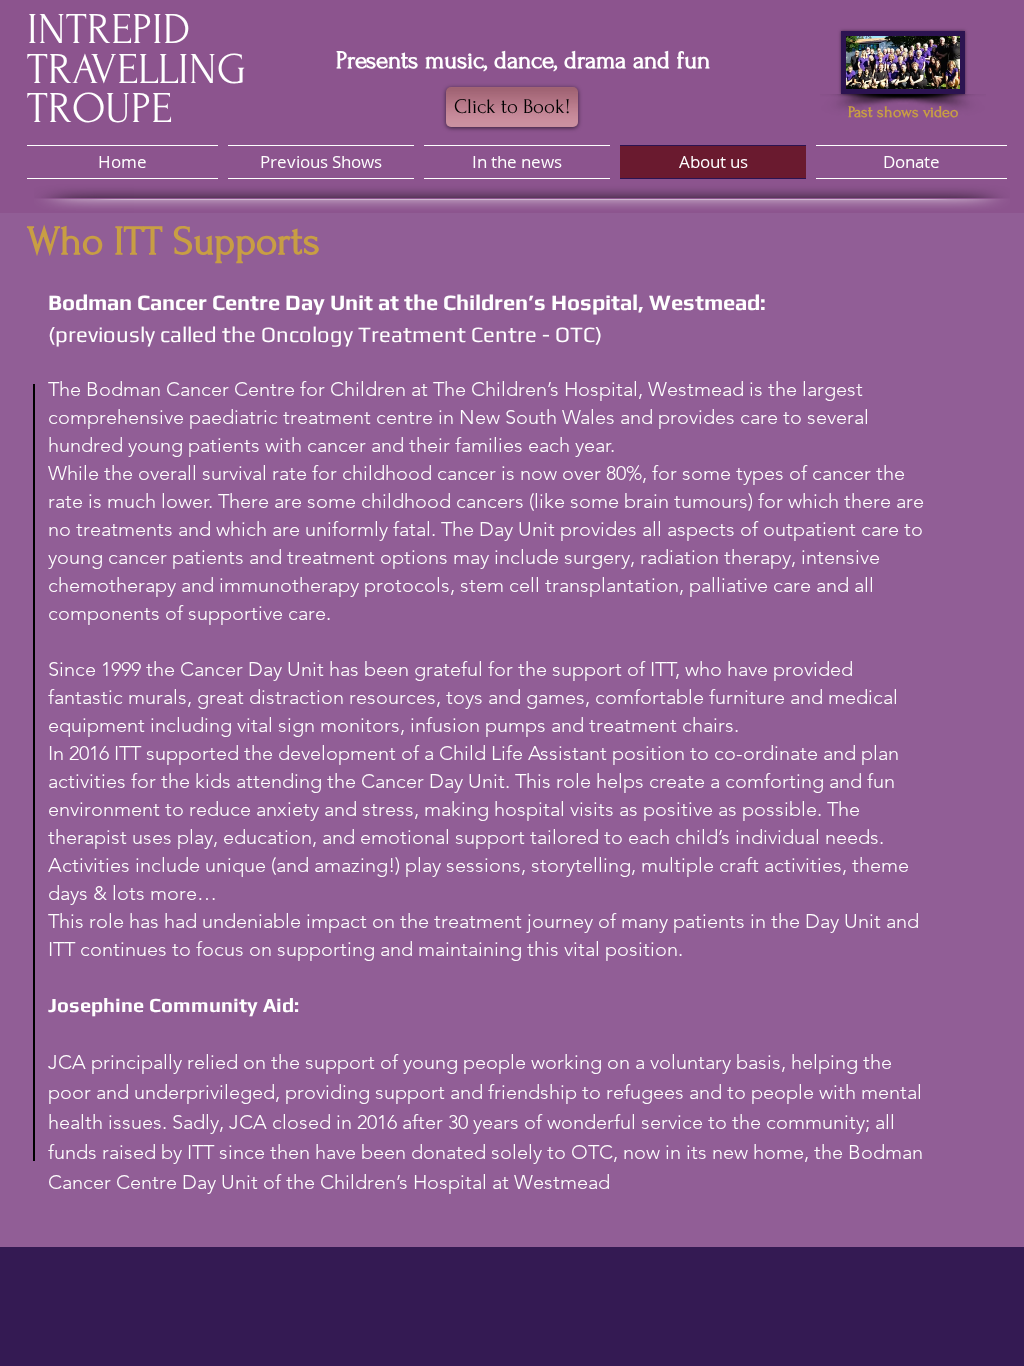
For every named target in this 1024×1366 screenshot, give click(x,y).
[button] (517, 162)
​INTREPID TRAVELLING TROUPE (136, 69)
